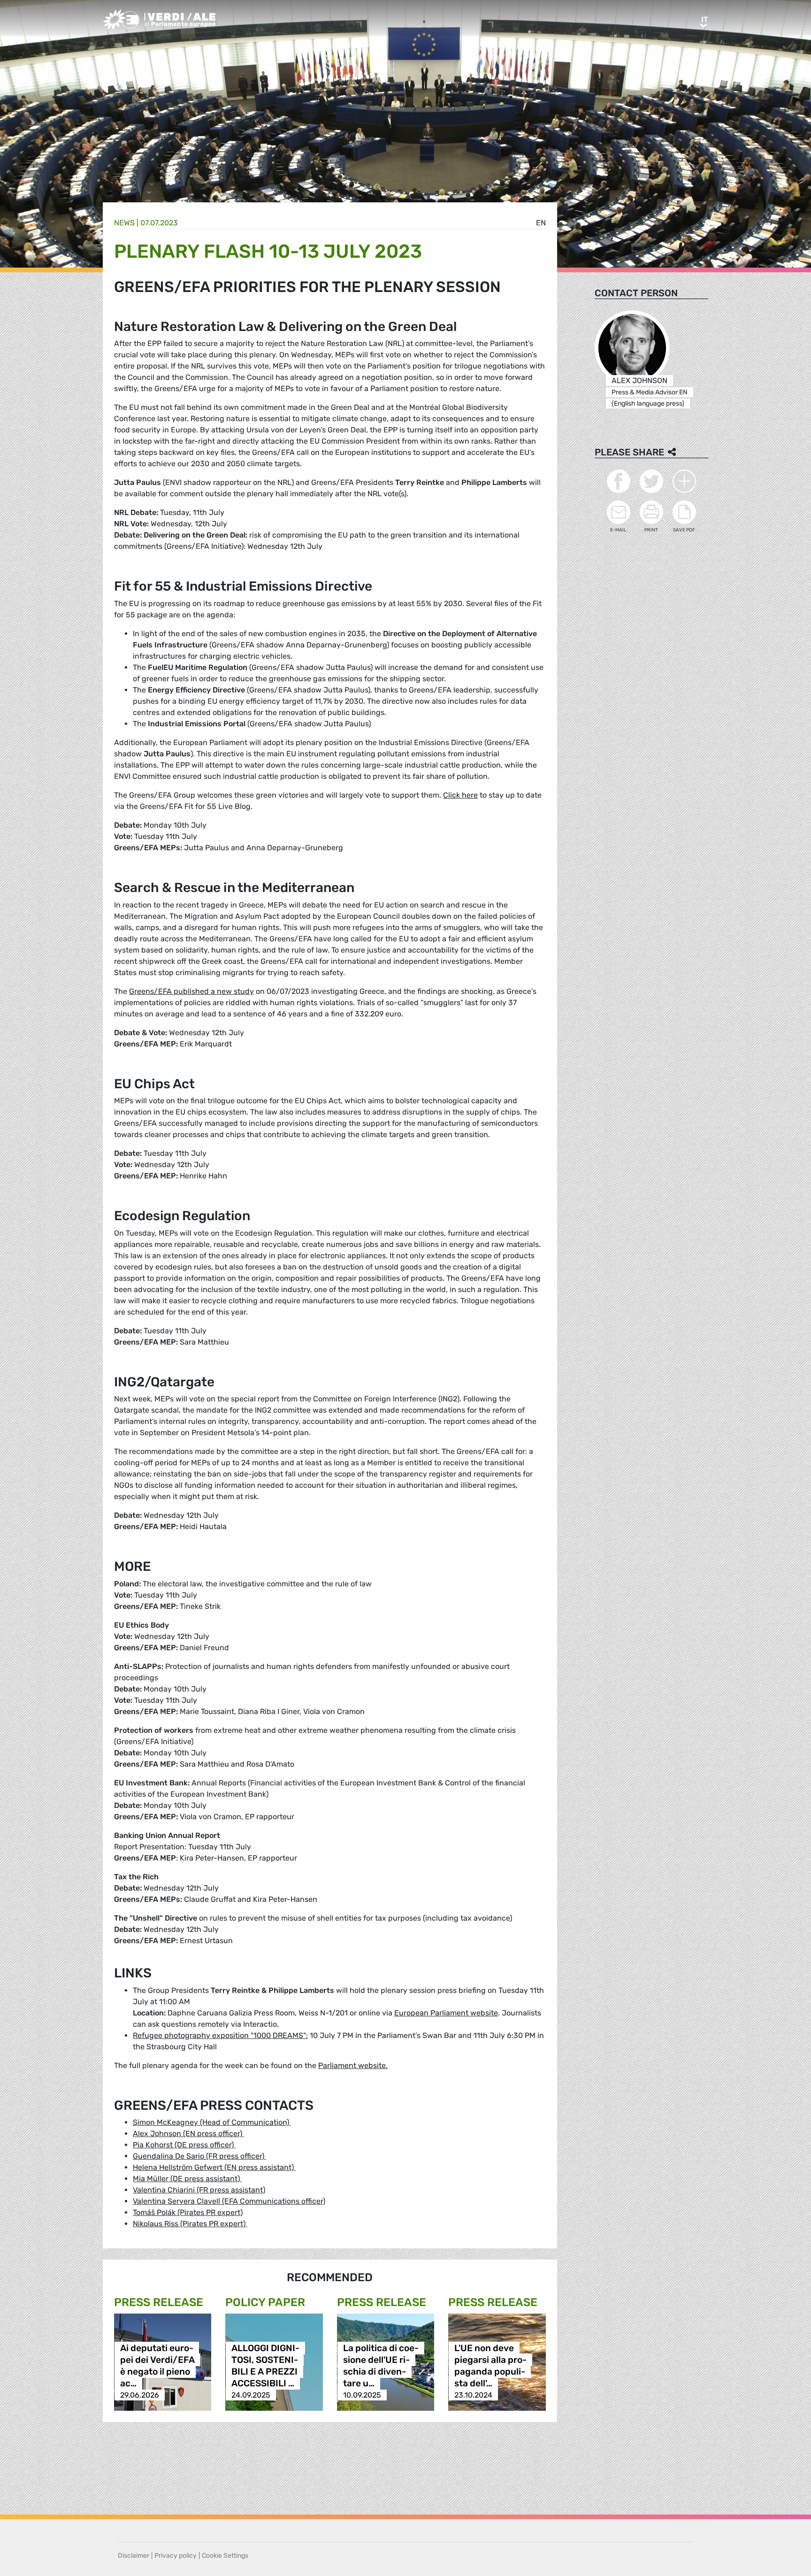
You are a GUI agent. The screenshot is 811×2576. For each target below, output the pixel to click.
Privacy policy (176, 2556)
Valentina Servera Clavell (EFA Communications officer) (229, 2201)
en (541, 223)
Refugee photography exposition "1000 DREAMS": (220, 2035)
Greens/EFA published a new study (191, 991)
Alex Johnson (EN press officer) (188, 2134)
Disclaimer (134, 2556)
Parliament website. (353, 2065)
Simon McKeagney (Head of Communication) (212, 2122)
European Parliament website (446, 2013)
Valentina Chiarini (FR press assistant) (199, 2190)
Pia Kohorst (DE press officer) (184, 2145)
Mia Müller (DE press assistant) (187, 2179)
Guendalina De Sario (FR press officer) (199, 2156)
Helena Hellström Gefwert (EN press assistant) (214, 2167)
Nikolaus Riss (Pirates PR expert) (190, 2224)
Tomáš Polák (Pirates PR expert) (188, 2212)
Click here (460, 795)
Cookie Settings (225, 2556)
